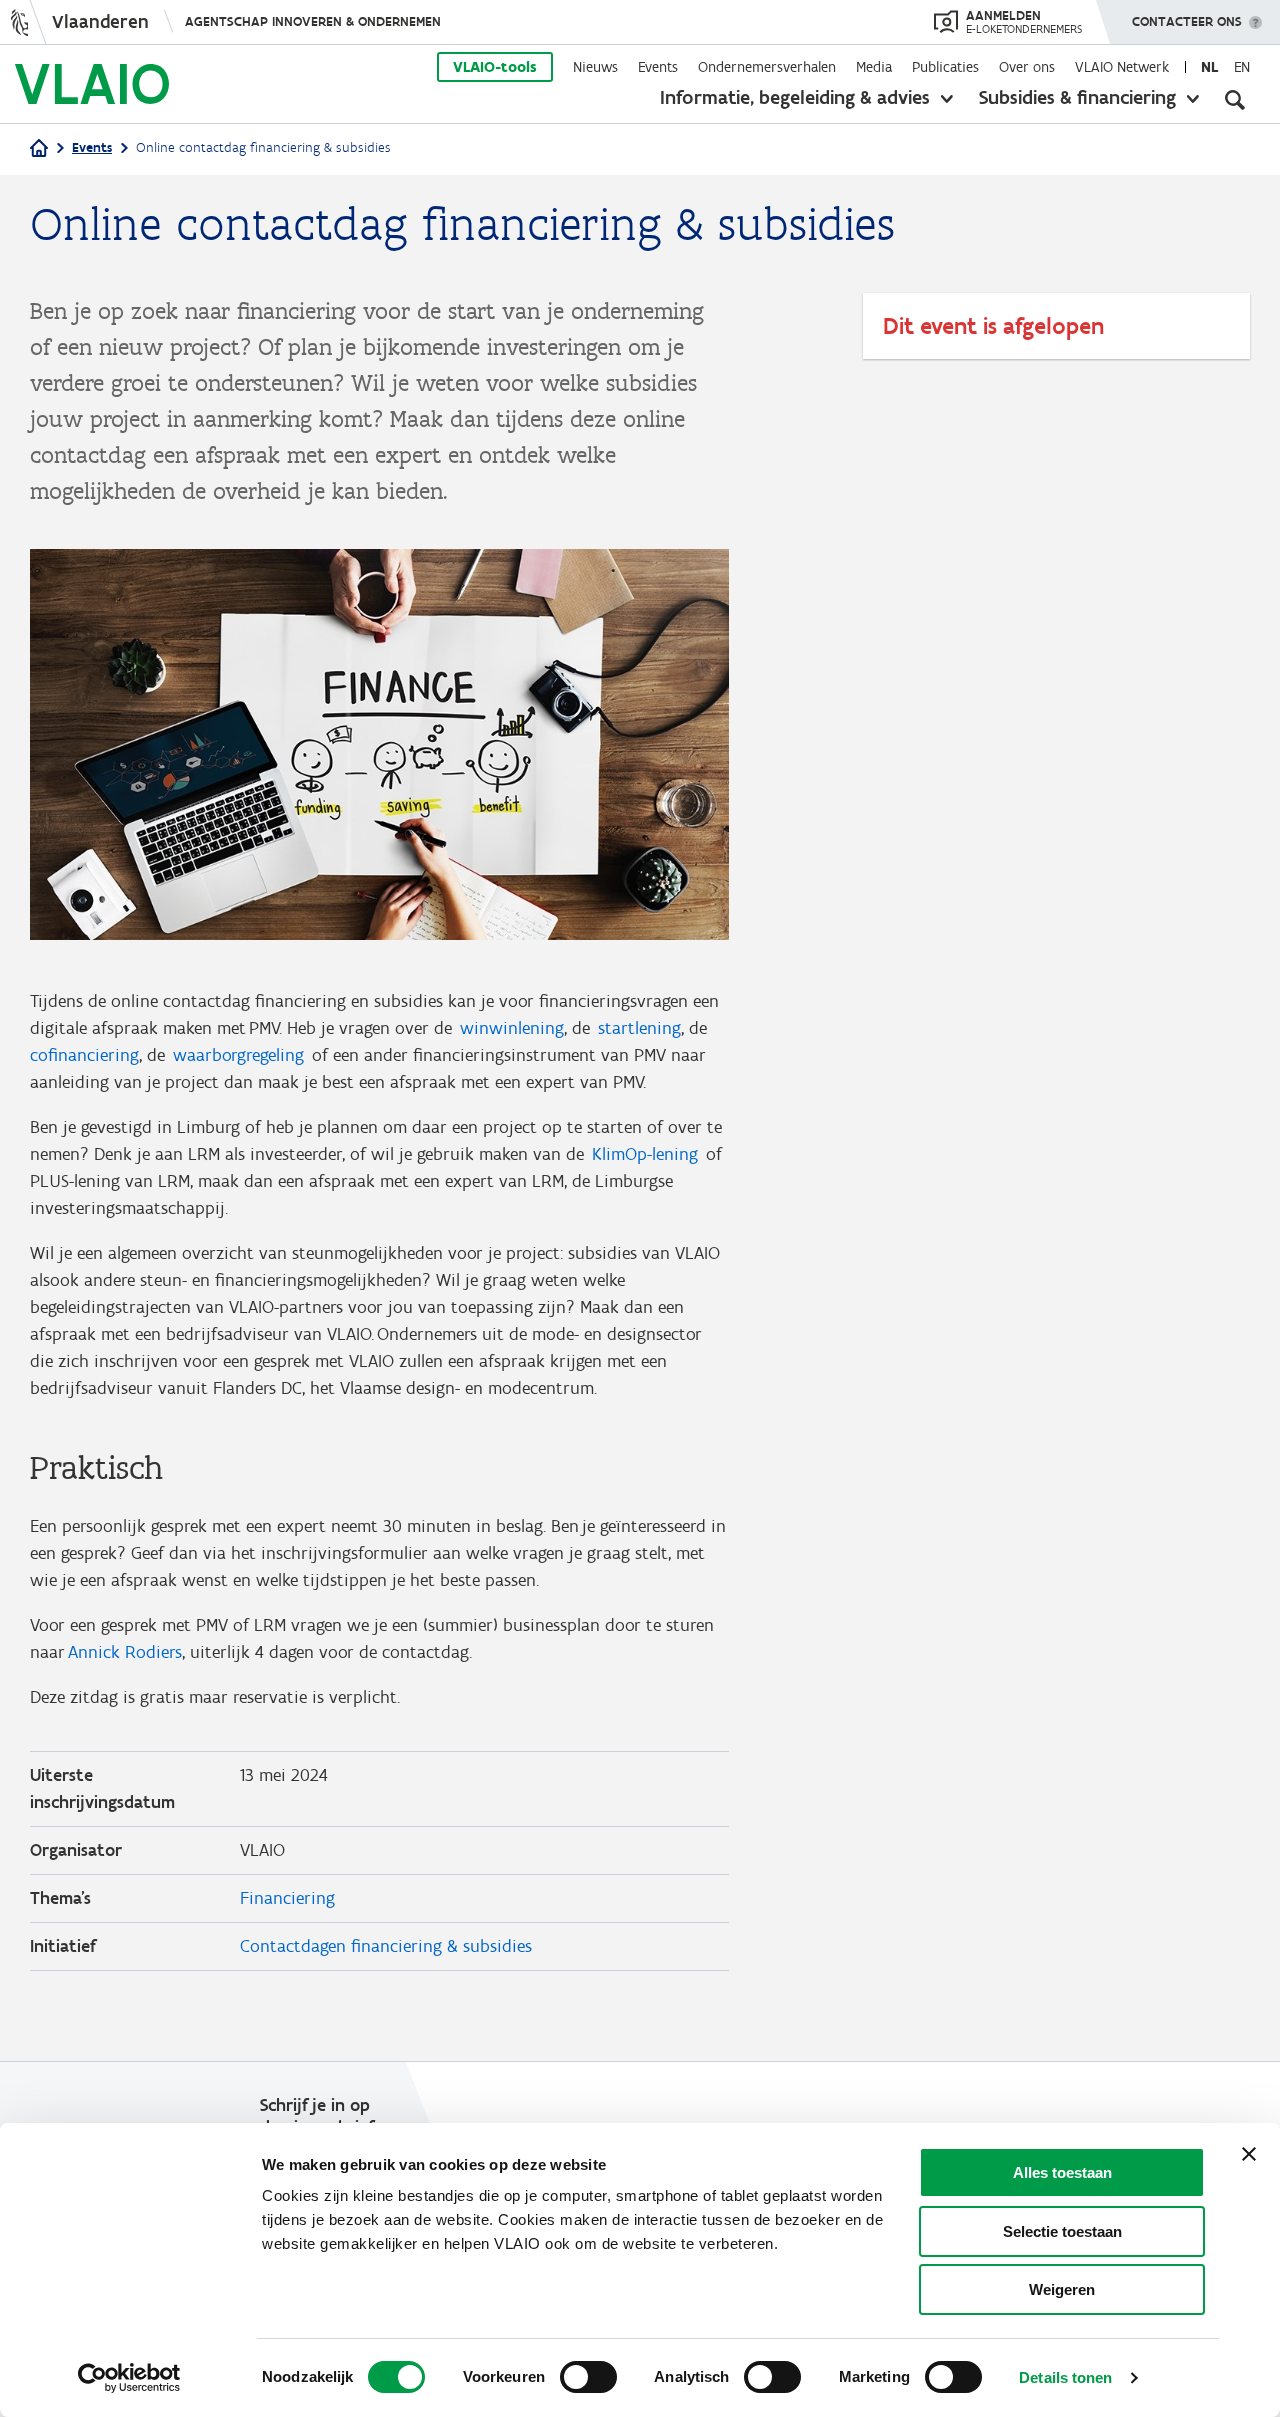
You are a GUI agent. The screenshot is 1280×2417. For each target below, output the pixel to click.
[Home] (39, 149)
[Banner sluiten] (1249, 2154)
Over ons (1027, 67)
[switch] (588, 2377)
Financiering (287, 1898)
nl (1209, 67)
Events (658, 67)
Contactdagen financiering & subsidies (386, 1946)
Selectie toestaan (1062, 2231)
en (1242, 67)
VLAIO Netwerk (1122, 67)
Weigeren (1062, 2289)
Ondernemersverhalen (767, 67)
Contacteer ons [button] (1187, 21)
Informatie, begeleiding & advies (795, 97)
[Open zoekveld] (1235, 100)
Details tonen (1065, 2377)
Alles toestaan (1062, 2172)
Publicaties (945, 67)
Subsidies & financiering (1077, 97)
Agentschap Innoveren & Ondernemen (313, 21)
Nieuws (595, 67)
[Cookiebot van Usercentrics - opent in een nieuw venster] (129, 2378)
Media (874, 67)
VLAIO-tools (495, 67)
